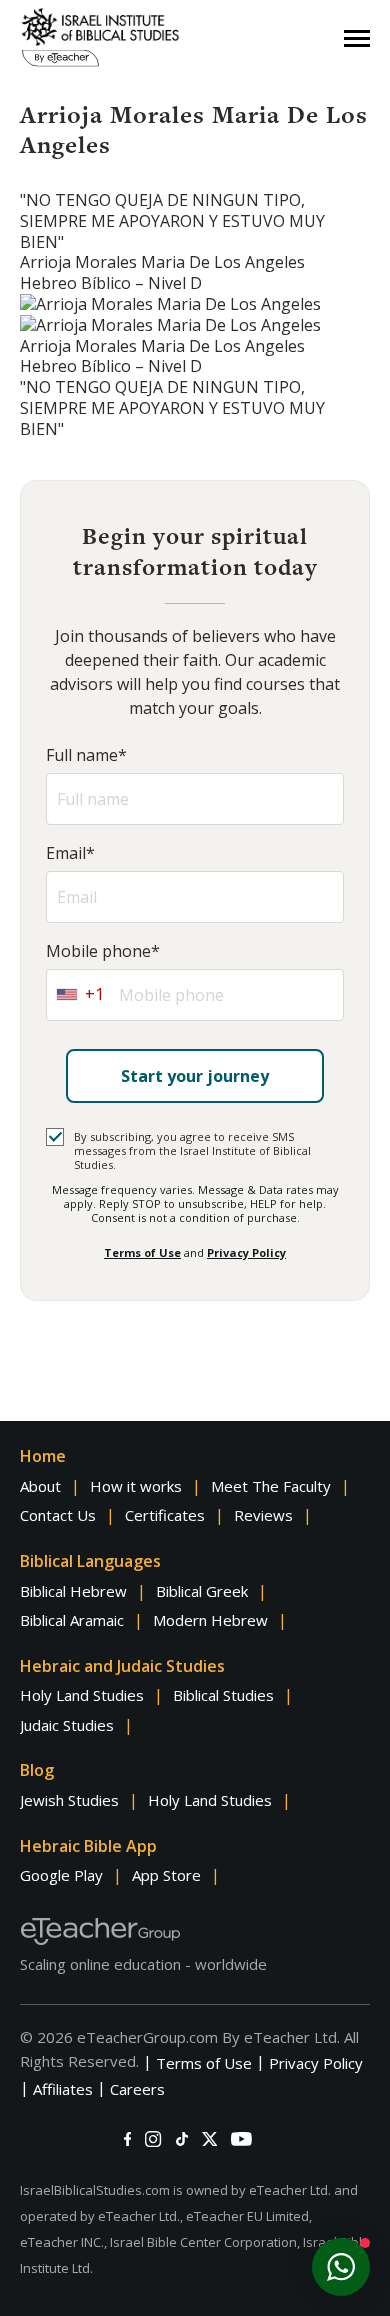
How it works (136, 1486)
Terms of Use (142, 1252)
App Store (166, 1875)
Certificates (165, 1515)
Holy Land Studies (82, 1695)
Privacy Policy (246, 1252)
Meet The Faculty (271, 1486)
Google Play (61, 1875)
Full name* (86, 755)
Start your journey (195, 1076)
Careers (137, 2089)
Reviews (263, 1515)
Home (43, 1456)
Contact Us (58, 1515)
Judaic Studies (67, 1725)
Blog (37, 1770)
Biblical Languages (90, 1561)
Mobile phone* (103, 951)
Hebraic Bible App (88, 1846)
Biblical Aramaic (72, 1620)
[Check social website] (127, 2139)
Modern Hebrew (210, 1620)
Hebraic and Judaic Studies (122, 1666)
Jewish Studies (69, 1800)
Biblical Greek (202, 1591)
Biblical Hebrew (73, 1591)
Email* (70, 853)
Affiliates (63, 2089)
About (40, 1486)
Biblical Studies (223, 1695)
